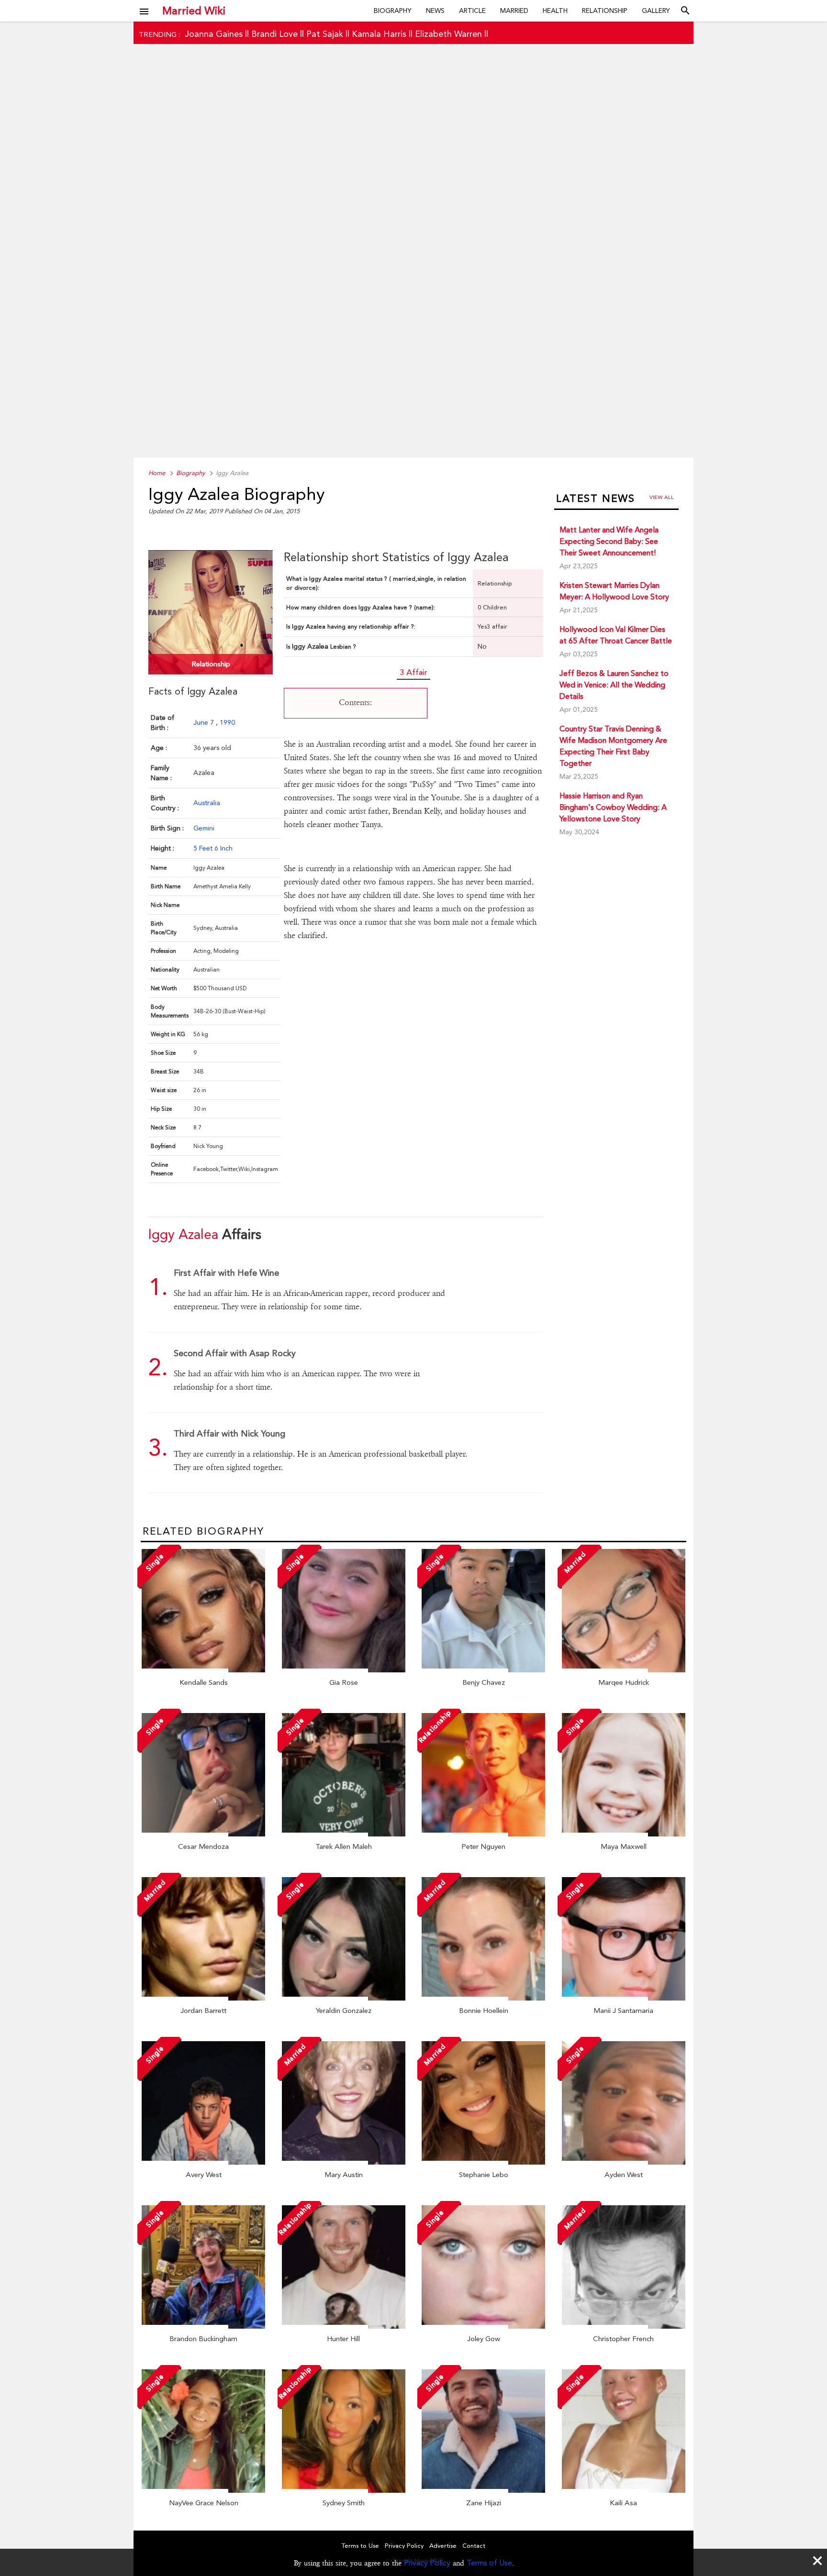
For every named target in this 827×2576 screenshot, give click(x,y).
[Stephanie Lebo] (483, 2162)
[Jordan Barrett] (203, 1998)
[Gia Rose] (344, 1670)
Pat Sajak (325, 34)
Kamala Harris (379, 34)
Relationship (605, 11)
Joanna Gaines (214, 34)
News (435, 11)
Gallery (656, 11)
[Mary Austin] (344, 2162)
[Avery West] (203, 2162)
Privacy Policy (427, 2563)
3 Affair (413, 672)
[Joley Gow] (483, 2326)
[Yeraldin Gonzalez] (344, 1998)
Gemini (204, 828)
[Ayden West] (624, 2162)
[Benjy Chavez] (483, 1670)
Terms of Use (489, 2563)
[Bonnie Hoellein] (483, 1998)
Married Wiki (194, 11)
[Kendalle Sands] (203, 1670)
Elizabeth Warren (448, 34)
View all (662, 497)
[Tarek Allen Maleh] (344, 1834)
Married (514, 11)
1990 (227, 722)
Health (555, 11)
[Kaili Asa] (624, 2490)
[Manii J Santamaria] (624, 1998)
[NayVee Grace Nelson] (203, 2490)
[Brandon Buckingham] (203, 2326)
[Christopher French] (624, 2326)
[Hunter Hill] (344, 2326)
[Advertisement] (413, 266)
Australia (207, 803)
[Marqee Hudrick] (624, 1670)
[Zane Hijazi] (483, 2490)
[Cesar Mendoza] (203, 1834)
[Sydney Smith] (344, 2490)
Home (157, 473)
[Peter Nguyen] (483, 1834)
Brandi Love (274, 34)
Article (472, 11)
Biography (393, 11)
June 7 (205, 722)
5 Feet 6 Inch (213, 848)
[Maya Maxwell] (624, 1834)
